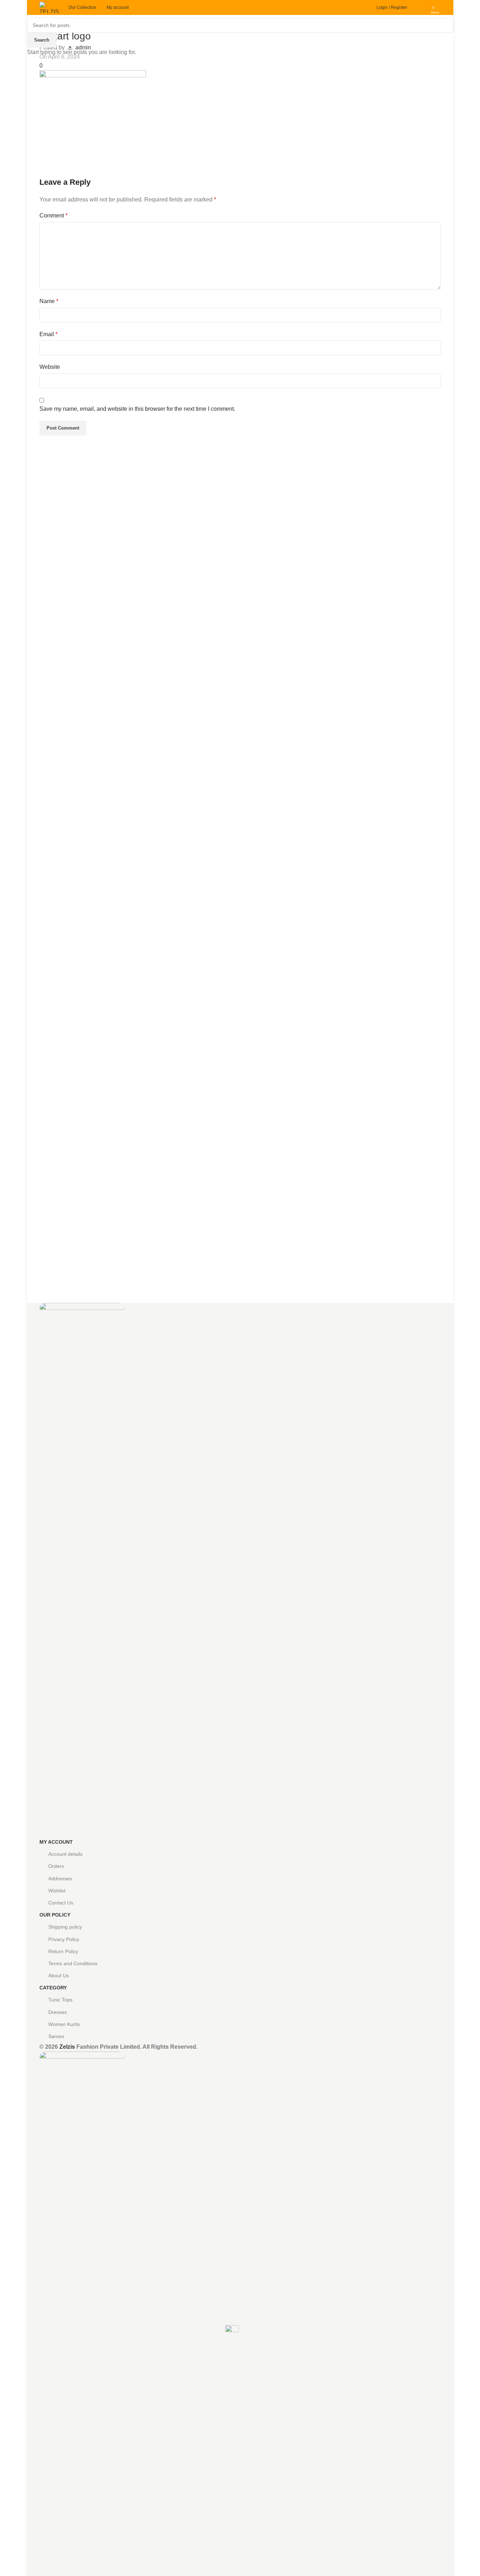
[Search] (414, 7)
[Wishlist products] (423, 7)
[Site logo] (50, 7)
